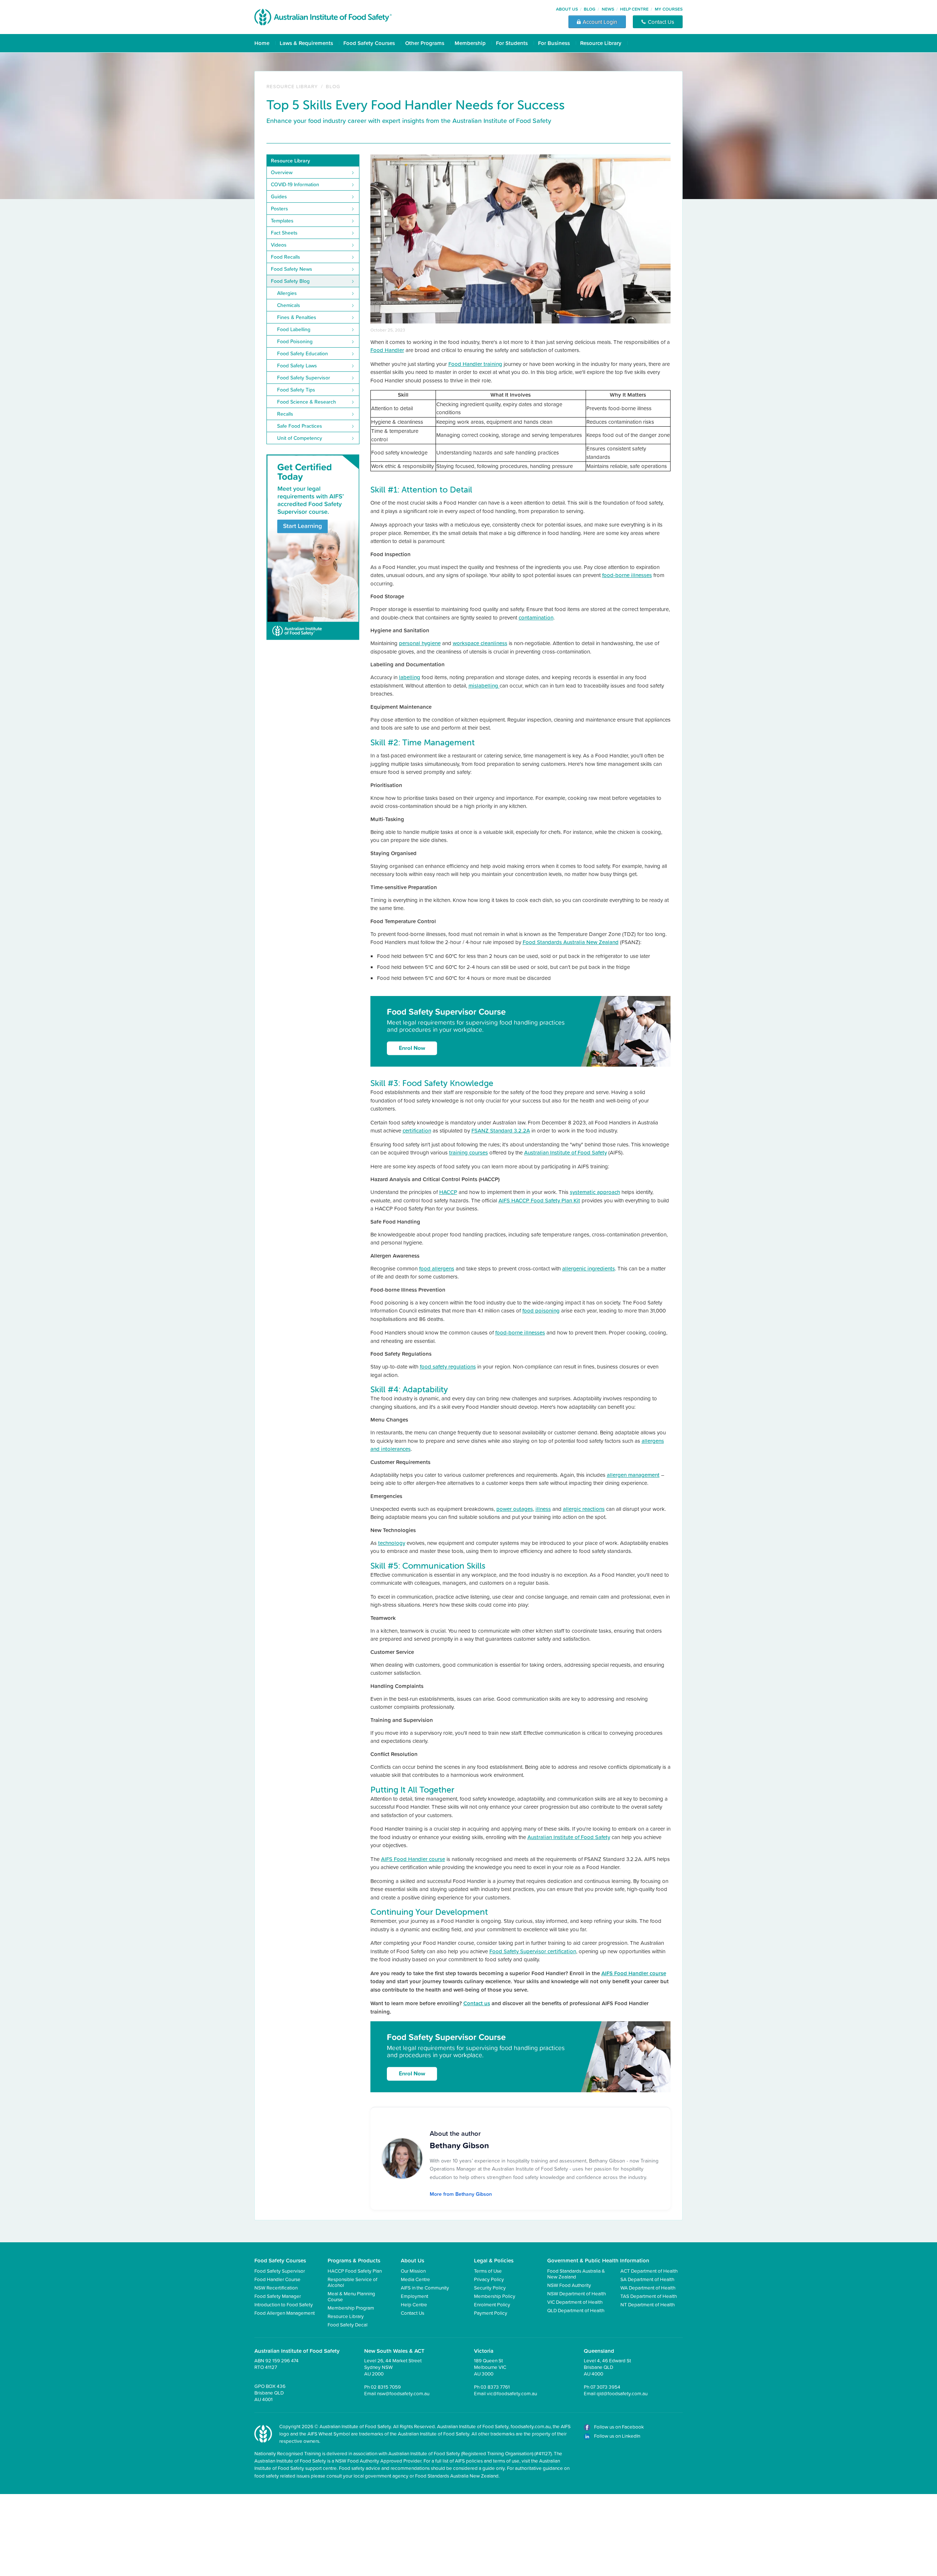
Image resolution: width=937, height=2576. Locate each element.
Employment (415, 2296)
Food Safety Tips (296, 390)
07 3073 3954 (605, 2387)
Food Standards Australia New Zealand (571, 942)
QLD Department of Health (576, 2310)
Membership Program (351, 2308)
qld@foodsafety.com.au (622, 2393)
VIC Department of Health (575, 2302)
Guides (279, 196)
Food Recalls (285, 257)
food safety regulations (448, 1366)
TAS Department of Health (649, 2296)
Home (262, 43)
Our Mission (413, 2271)
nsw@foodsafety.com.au (403, 2393)
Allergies (287, 293)
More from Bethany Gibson (461, 2194)
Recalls (285, 414)
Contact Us (412, 2313)
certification (417, 1130)
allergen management (633, 1475)
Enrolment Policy (492, 2304)
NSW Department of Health (576, 2293)
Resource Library (601, 43)
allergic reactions (584, 1509)
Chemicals (289, 305)
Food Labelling (294, 329)
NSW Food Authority (569, 2285)
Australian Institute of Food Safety (565, 1152)
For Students (512, 43)
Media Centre (415, 2279)
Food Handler (387, 350)
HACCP (448, 1192)
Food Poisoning (295, 341)
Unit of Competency (300, 438)
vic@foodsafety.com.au (512, 2393)
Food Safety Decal (348, 2324)
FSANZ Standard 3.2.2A (501, 1130)
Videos (279, 245)
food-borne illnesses (627, 575)
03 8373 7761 (495, 2387)
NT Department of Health (647, 2304)
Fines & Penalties (297, 317)
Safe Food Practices (300, 426)
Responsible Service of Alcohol (352, 2282)
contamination (536, 617)
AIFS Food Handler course (413, 1859)
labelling (410, 677)
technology (392, 1543)
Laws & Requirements (306, 43)
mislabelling (484, 686)
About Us (567, 9)
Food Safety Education (303, 353)
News (608, 9)
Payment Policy (491, 2313)
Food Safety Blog (290, 281)
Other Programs (425, 43)
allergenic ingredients (589, 1268)
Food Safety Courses (369, 43)
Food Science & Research (307, 402)
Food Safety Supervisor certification (533, 1951)
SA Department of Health (647, 2279)
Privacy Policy (489, 2279)
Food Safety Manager (278, 2296)
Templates (282, 221)
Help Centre (634, 9)
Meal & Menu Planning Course (351, 2296)
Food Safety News (292, 269)
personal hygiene (420, 643)
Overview (282, 172)
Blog (590, 9)
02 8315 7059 (386, 2387)
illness (543, 1509)
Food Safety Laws (297, 366)
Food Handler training (475, 364)
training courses (468, 1152)
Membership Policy (495, 2296)
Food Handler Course (277, 2279)
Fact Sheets (284, 233)
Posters (279, 209)
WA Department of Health (648, 2287)
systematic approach (595, 1192)
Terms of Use (488, 2271)
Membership (470, 43)
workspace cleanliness (480, 643)
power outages (515, 1509)
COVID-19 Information (295, 184)
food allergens (437, 1268)
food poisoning (541, 1311)
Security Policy (490, 2287)
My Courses (669, 9)
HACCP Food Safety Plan (355, 2271)
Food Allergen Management (285, 2313)
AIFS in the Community (425, 2287)
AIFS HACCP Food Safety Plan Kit (539, 1200)
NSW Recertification (276, 2287)
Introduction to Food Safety (284, 2304)
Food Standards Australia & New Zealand (576, 2274)
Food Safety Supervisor (304, 378)
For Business (554, 43)
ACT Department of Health (649, 2271)
